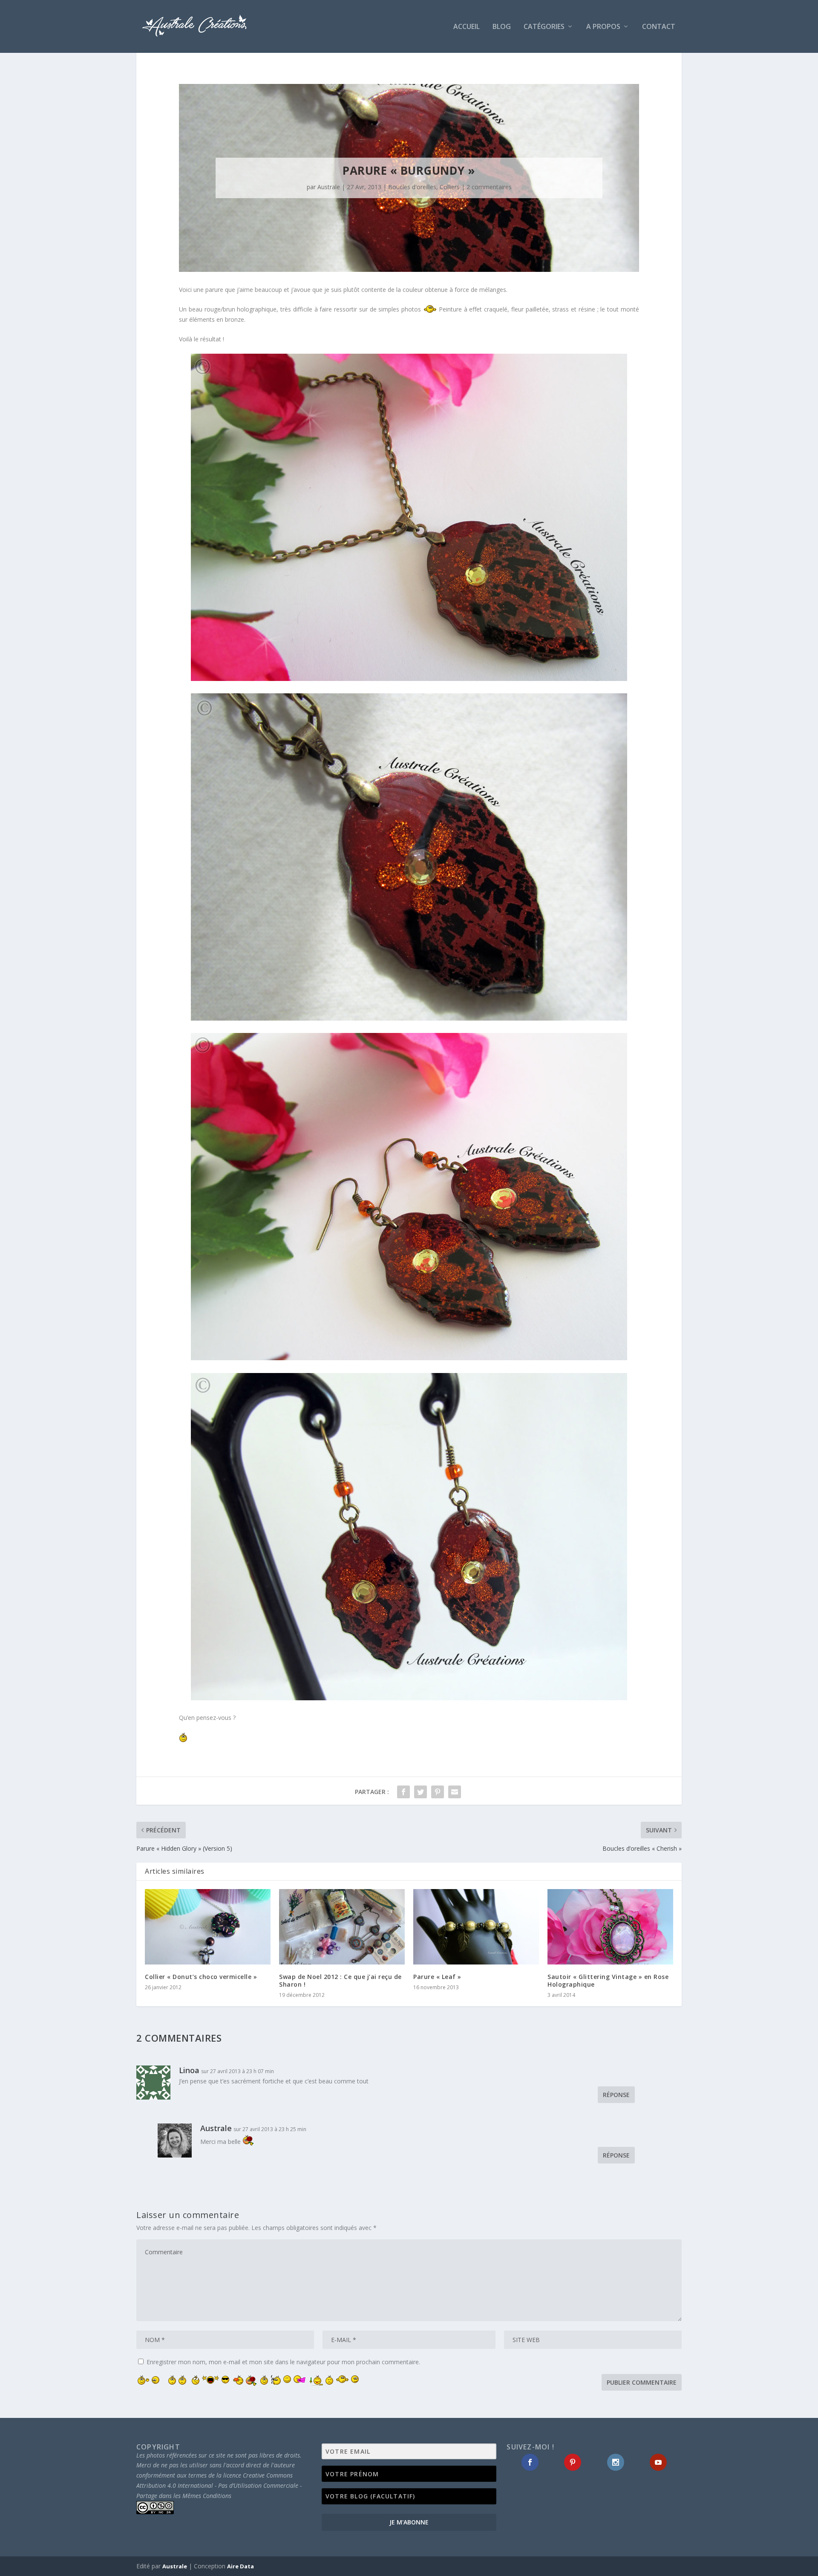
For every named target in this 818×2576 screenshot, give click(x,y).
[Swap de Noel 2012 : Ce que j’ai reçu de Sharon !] (342, 1927)
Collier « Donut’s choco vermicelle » (201, 1977)
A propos (603, 27)
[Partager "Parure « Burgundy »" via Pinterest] (438, 1792)
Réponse (616, 2095)
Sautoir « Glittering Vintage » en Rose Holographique (608, 1980)
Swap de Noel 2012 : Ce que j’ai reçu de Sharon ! (340, 1980)
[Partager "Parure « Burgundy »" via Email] (455, 1792)
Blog (502, 27)
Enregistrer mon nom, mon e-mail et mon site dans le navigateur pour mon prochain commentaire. (283, 2362)
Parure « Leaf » (437, 1977)
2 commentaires (489, 187)
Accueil (467, 27)
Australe (329, 187)
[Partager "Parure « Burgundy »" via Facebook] (403, 1792)
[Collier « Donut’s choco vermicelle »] (208, 1927)
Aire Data (241, 2566)
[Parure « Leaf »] (476, 1927)
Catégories (544, 27)
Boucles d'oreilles (412, 187)
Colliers (450, 187)
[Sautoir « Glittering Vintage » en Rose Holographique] (610, 1927)
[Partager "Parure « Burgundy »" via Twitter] (421, 1792)
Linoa (189, 2070)
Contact (659, 27)
